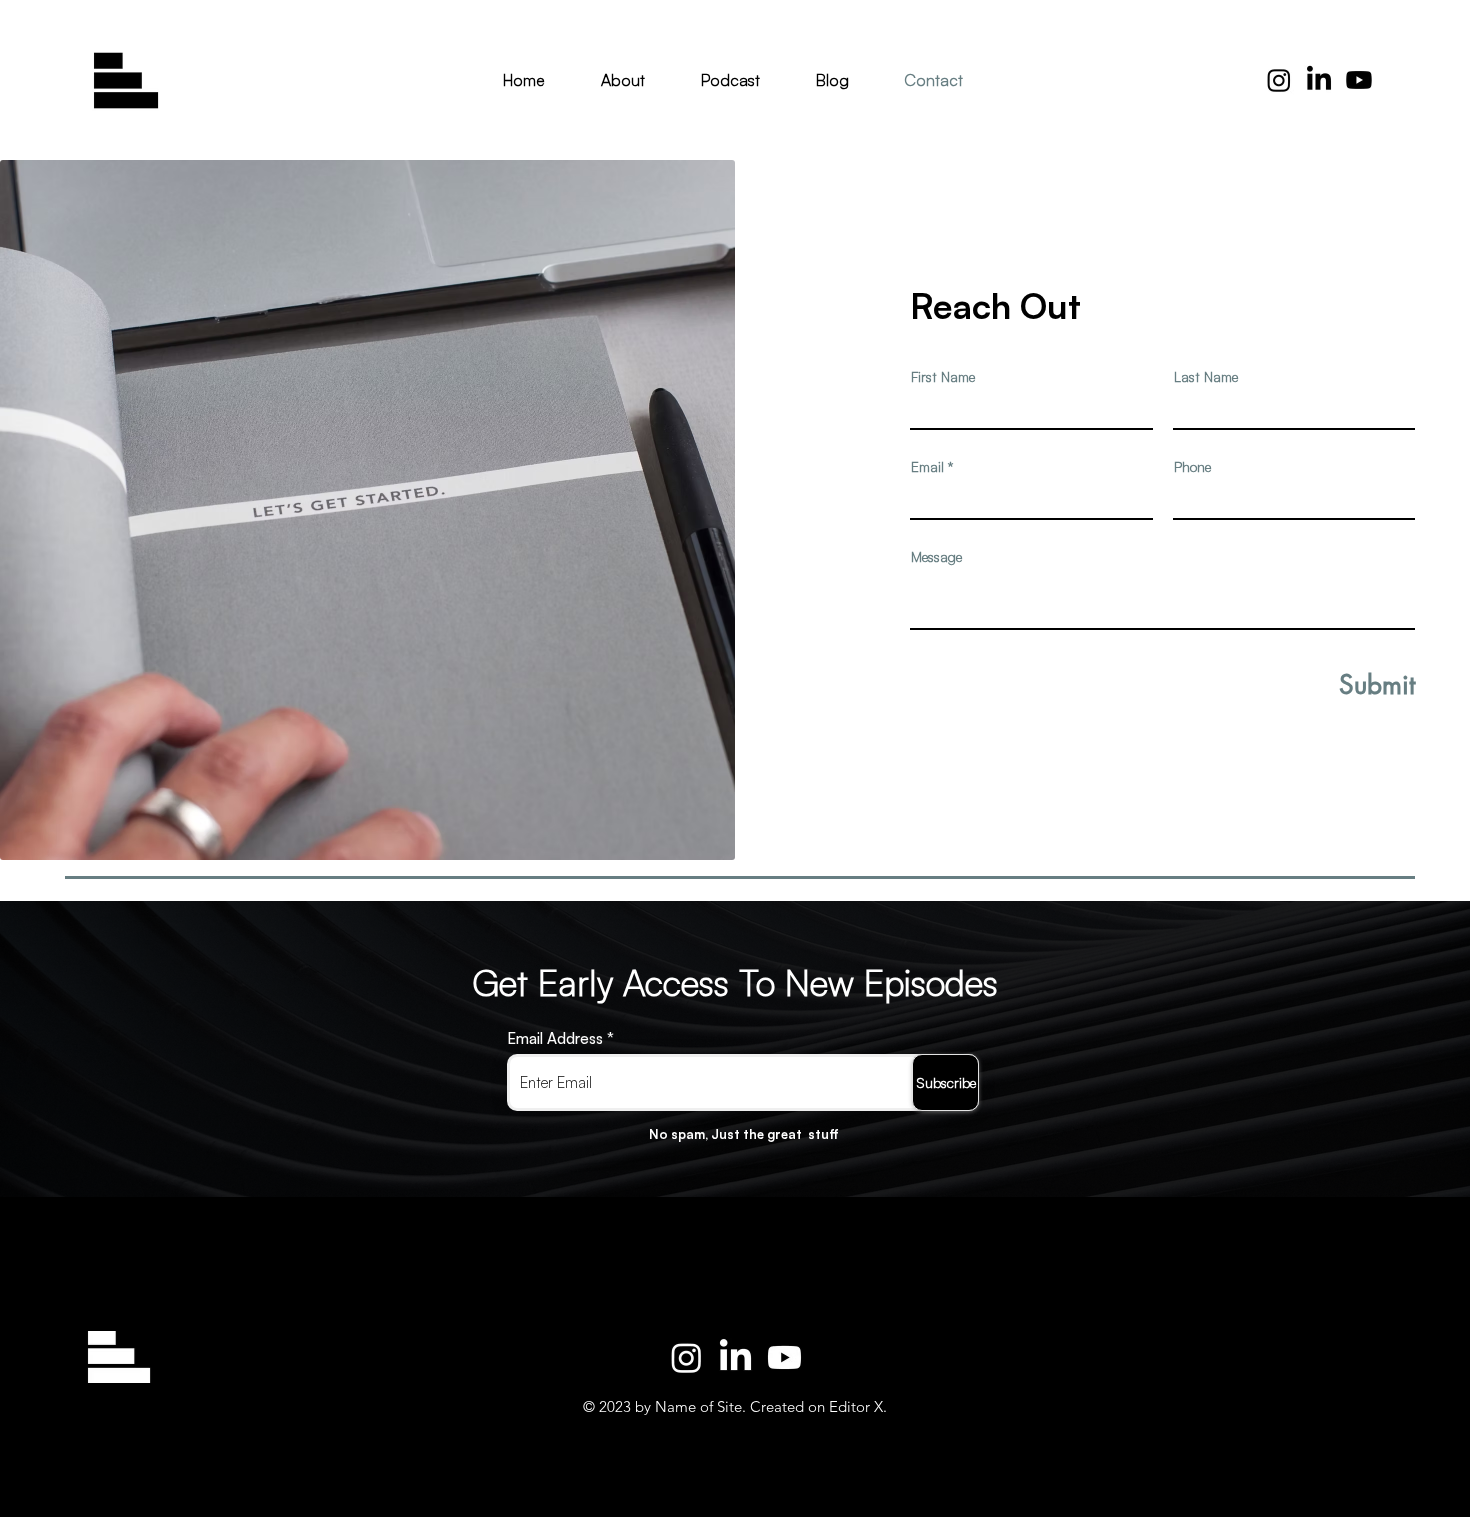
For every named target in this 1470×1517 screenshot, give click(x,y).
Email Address (555, 1038)
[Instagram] (1279, 80)
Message (936, 557)
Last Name (1206, 377)
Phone (1192, 467)
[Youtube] (1359, 80)
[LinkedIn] (735, 1357)
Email (927, 467)
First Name (943, 377)
